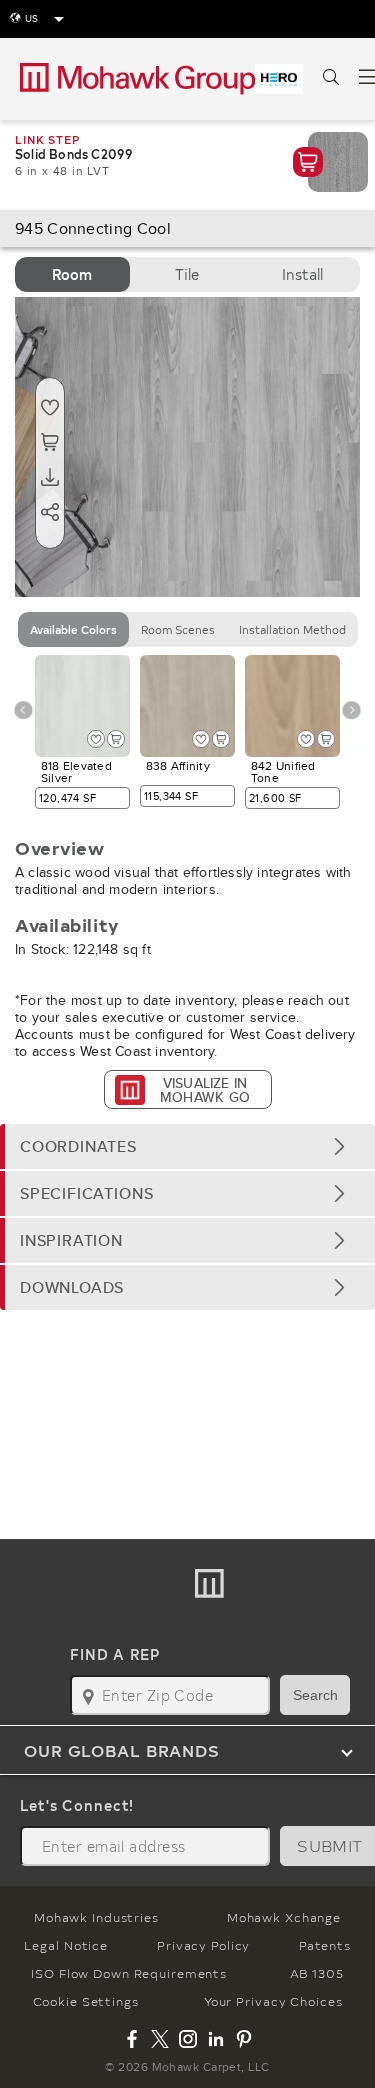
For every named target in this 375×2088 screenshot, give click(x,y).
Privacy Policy (203, 1945)
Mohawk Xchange (284, 1917)
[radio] (72, 274)
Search (315, 1695)
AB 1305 (317, 1973)
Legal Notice (66, 1945)
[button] (187, 1146)
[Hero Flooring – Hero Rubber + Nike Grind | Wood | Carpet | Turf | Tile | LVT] (279, 79)
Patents (324, 1945)
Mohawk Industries (96, 1917)
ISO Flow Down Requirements (129, 1973)
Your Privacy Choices (273, 2001)
